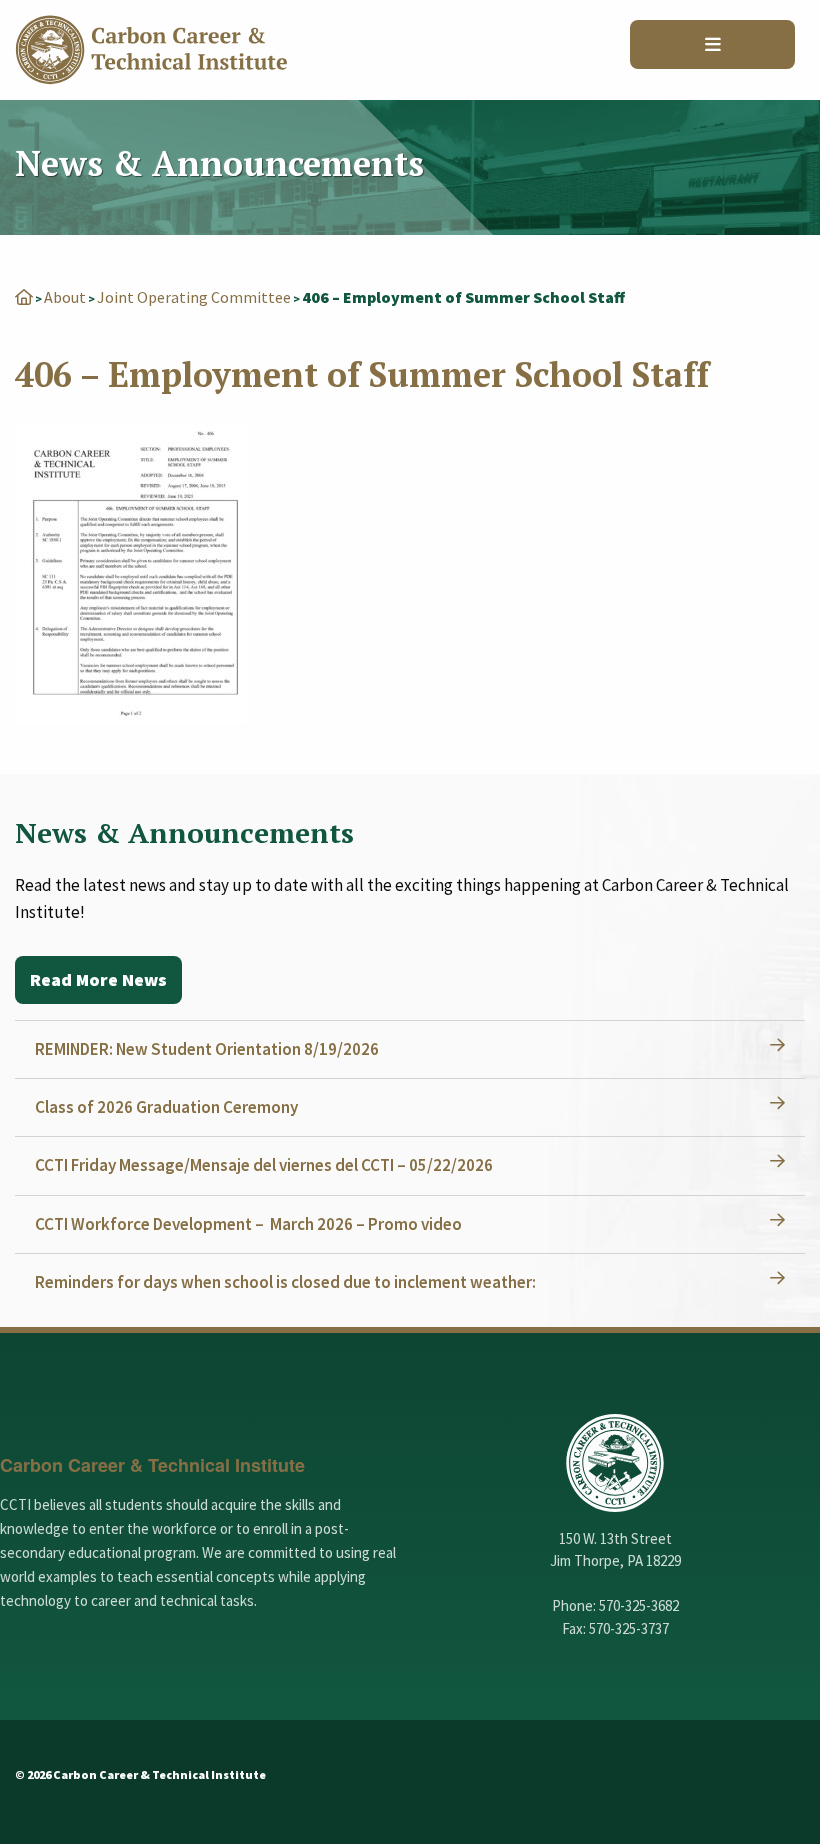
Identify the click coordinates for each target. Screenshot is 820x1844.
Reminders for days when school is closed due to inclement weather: (285, 1282)
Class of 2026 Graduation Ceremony (166, 1107)
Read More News (98, 979)
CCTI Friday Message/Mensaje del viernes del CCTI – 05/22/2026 (264, 1165)
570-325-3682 (639, 1605)
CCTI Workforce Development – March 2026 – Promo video (248, 1224)
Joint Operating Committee (194, 297)
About (65, 297)
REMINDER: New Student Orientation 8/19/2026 (207, 1049)
